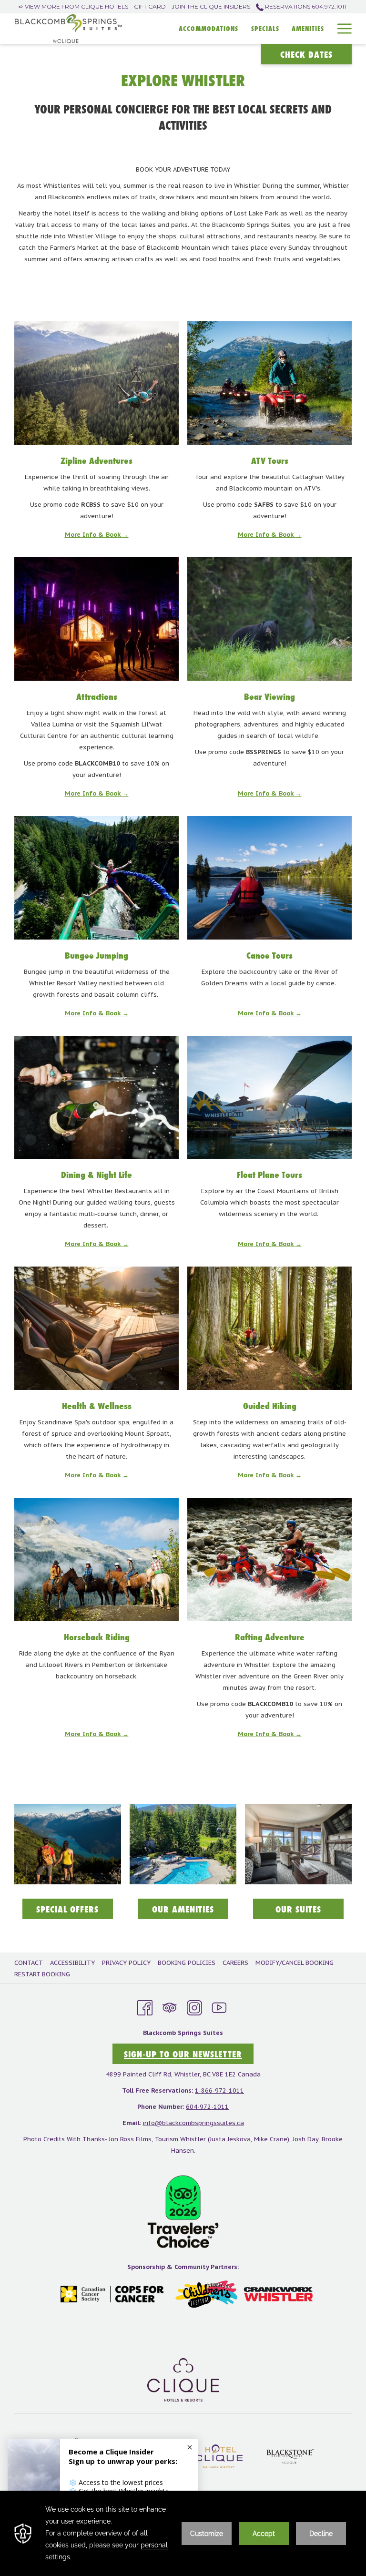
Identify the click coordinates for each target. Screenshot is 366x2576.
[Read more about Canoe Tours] (269, 878)
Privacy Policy (126, 1963)
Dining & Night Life (97, 1175)
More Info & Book (94, 535)
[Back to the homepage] (68, 29)
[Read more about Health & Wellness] (97, 1328)
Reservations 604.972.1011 (305, 6)
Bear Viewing (269, 696)
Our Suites (310, 1911)
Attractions (97, 696)
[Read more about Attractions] (97, 619)
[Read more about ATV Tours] (269, 383)
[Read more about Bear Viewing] (269, 619)
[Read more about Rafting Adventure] (269, 1559)
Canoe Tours (269, 955)
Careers (235, 1963)
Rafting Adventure (270, 1637)
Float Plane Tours (269, 1175)
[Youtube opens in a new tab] (219, 2007)
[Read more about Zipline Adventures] (97, 383)
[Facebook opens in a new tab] (145, 2007)
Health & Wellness (97, 1406)
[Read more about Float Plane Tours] (269, 1098)
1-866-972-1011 (219, 2090)
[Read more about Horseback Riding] (97, 1559)
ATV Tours (270, 460)
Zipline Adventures (97, 460)
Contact (29, 1963)
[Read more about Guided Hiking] (269, 1328)
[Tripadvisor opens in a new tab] (170, 2007)
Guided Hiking (270, 1406)
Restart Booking (42, 1974)
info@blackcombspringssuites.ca (193, 2123)
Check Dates (306, 54)
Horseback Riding (97, 1637)
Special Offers (75, 1911)
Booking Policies (187, 1963)
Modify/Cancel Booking (295, 1963)
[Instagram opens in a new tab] (194, 2007)
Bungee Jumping (97, 955)
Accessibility (72, 1963)
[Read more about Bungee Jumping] (97, 878)
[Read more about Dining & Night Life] (97, 1098)
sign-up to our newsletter (183, 2054)
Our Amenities (190, 1911)
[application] (183, 2533)
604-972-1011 (207, 2107)
